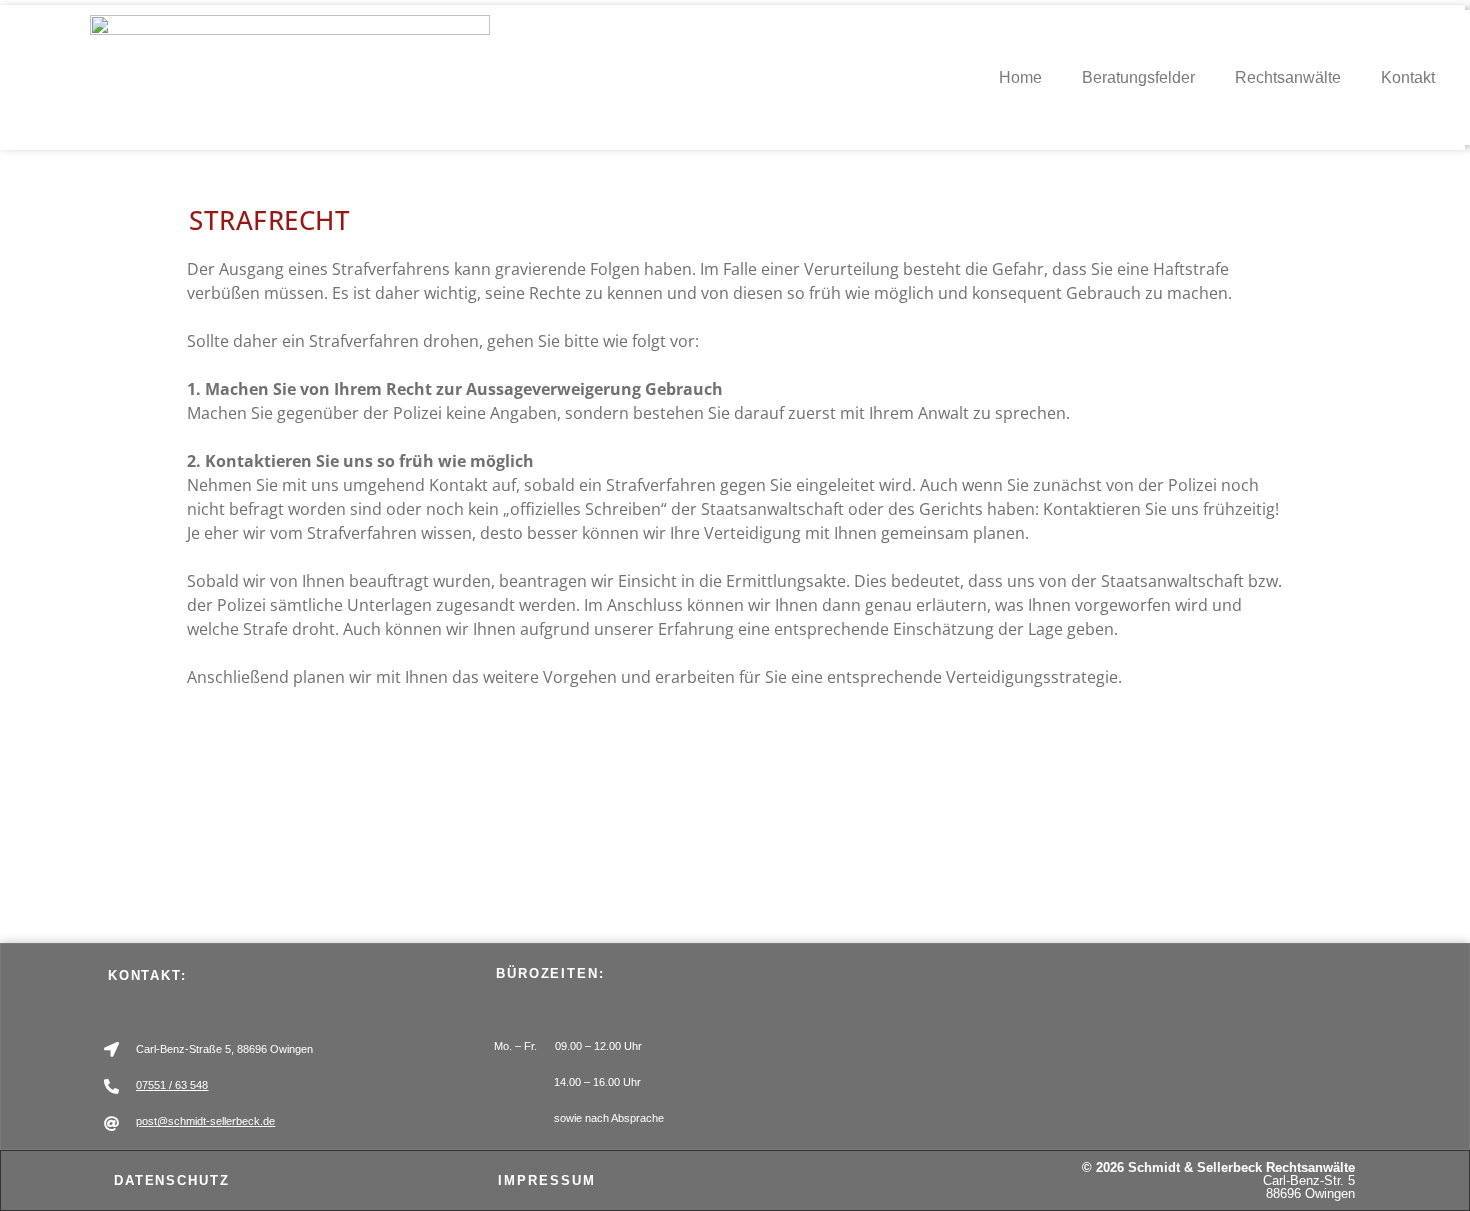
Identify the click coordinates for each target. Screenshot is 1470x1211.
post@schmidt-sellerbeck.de (205, 1121)
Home (1020, 77)
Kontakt (1408, 77)
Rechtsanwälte (1288, 77)
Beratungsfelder (1138, 77)
